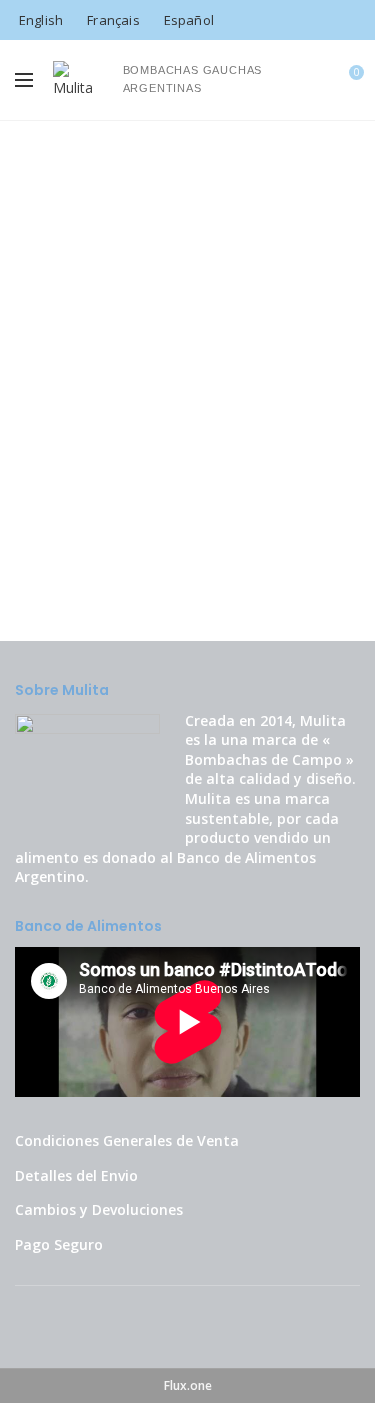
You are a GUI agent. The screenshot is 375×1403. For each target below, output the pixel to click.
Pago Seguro (59, 1244)
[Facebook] (321, 20)
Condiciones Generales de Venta (127, 1140)
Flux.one (188, 1385)
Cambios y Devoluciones (99, 1209)
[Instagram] (347, 20)
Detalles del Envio (76, 1175)
